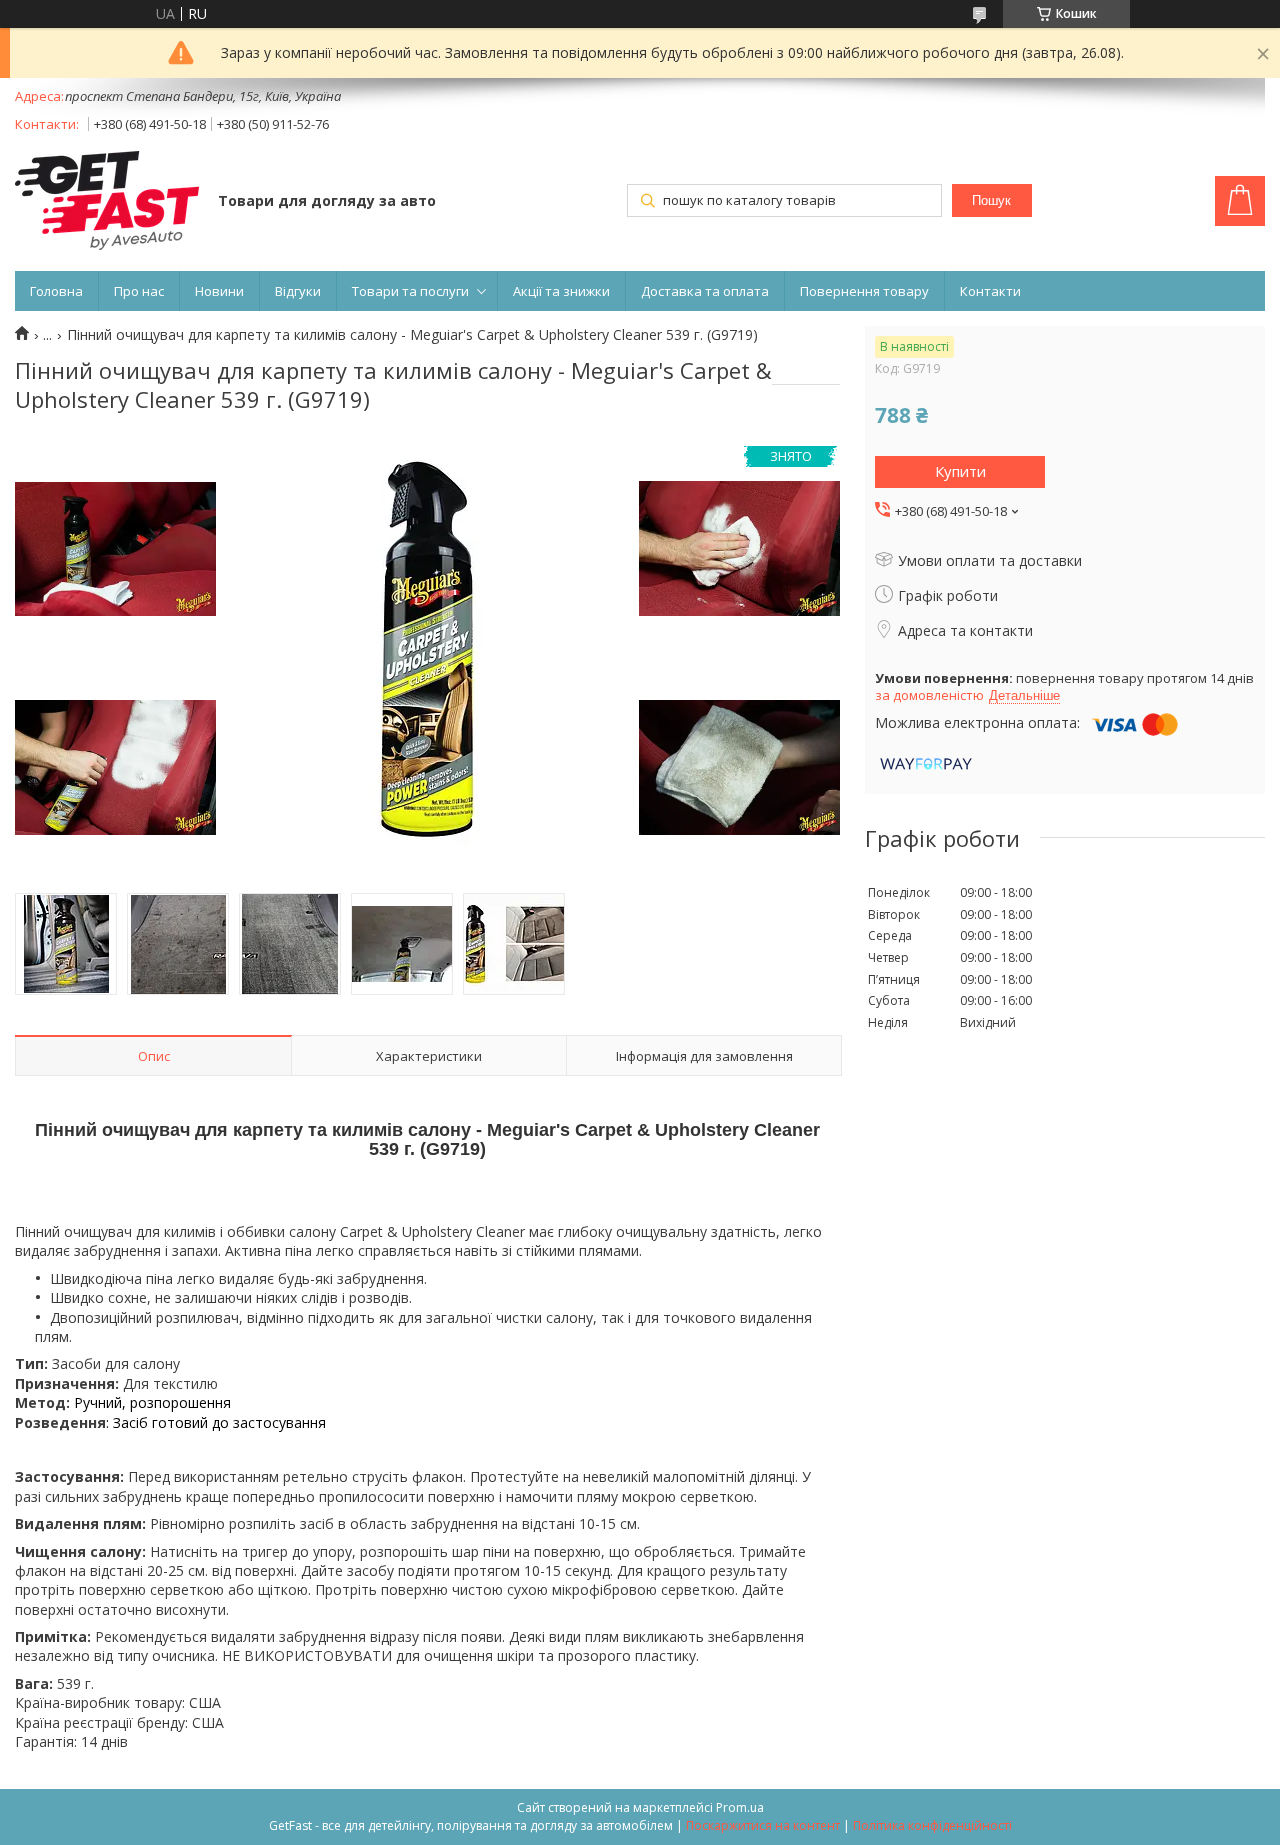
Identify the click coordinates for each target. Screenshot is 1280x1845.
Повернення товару (864, 291)
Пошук (991, 200)
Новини (219, 291)
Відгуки (298, 291)
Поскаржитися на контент (763, 1825)
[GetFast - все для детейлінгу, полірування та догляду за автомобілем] (107, 202)
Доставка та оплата (705, 291)
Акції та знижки (561, 291)
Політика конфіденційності (932, 1825)
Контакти (990, 291)
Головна (56, 291)
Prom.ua (740, 1807)
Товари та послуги (410, 291)
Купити (960, 471)
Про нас (139, 291)
